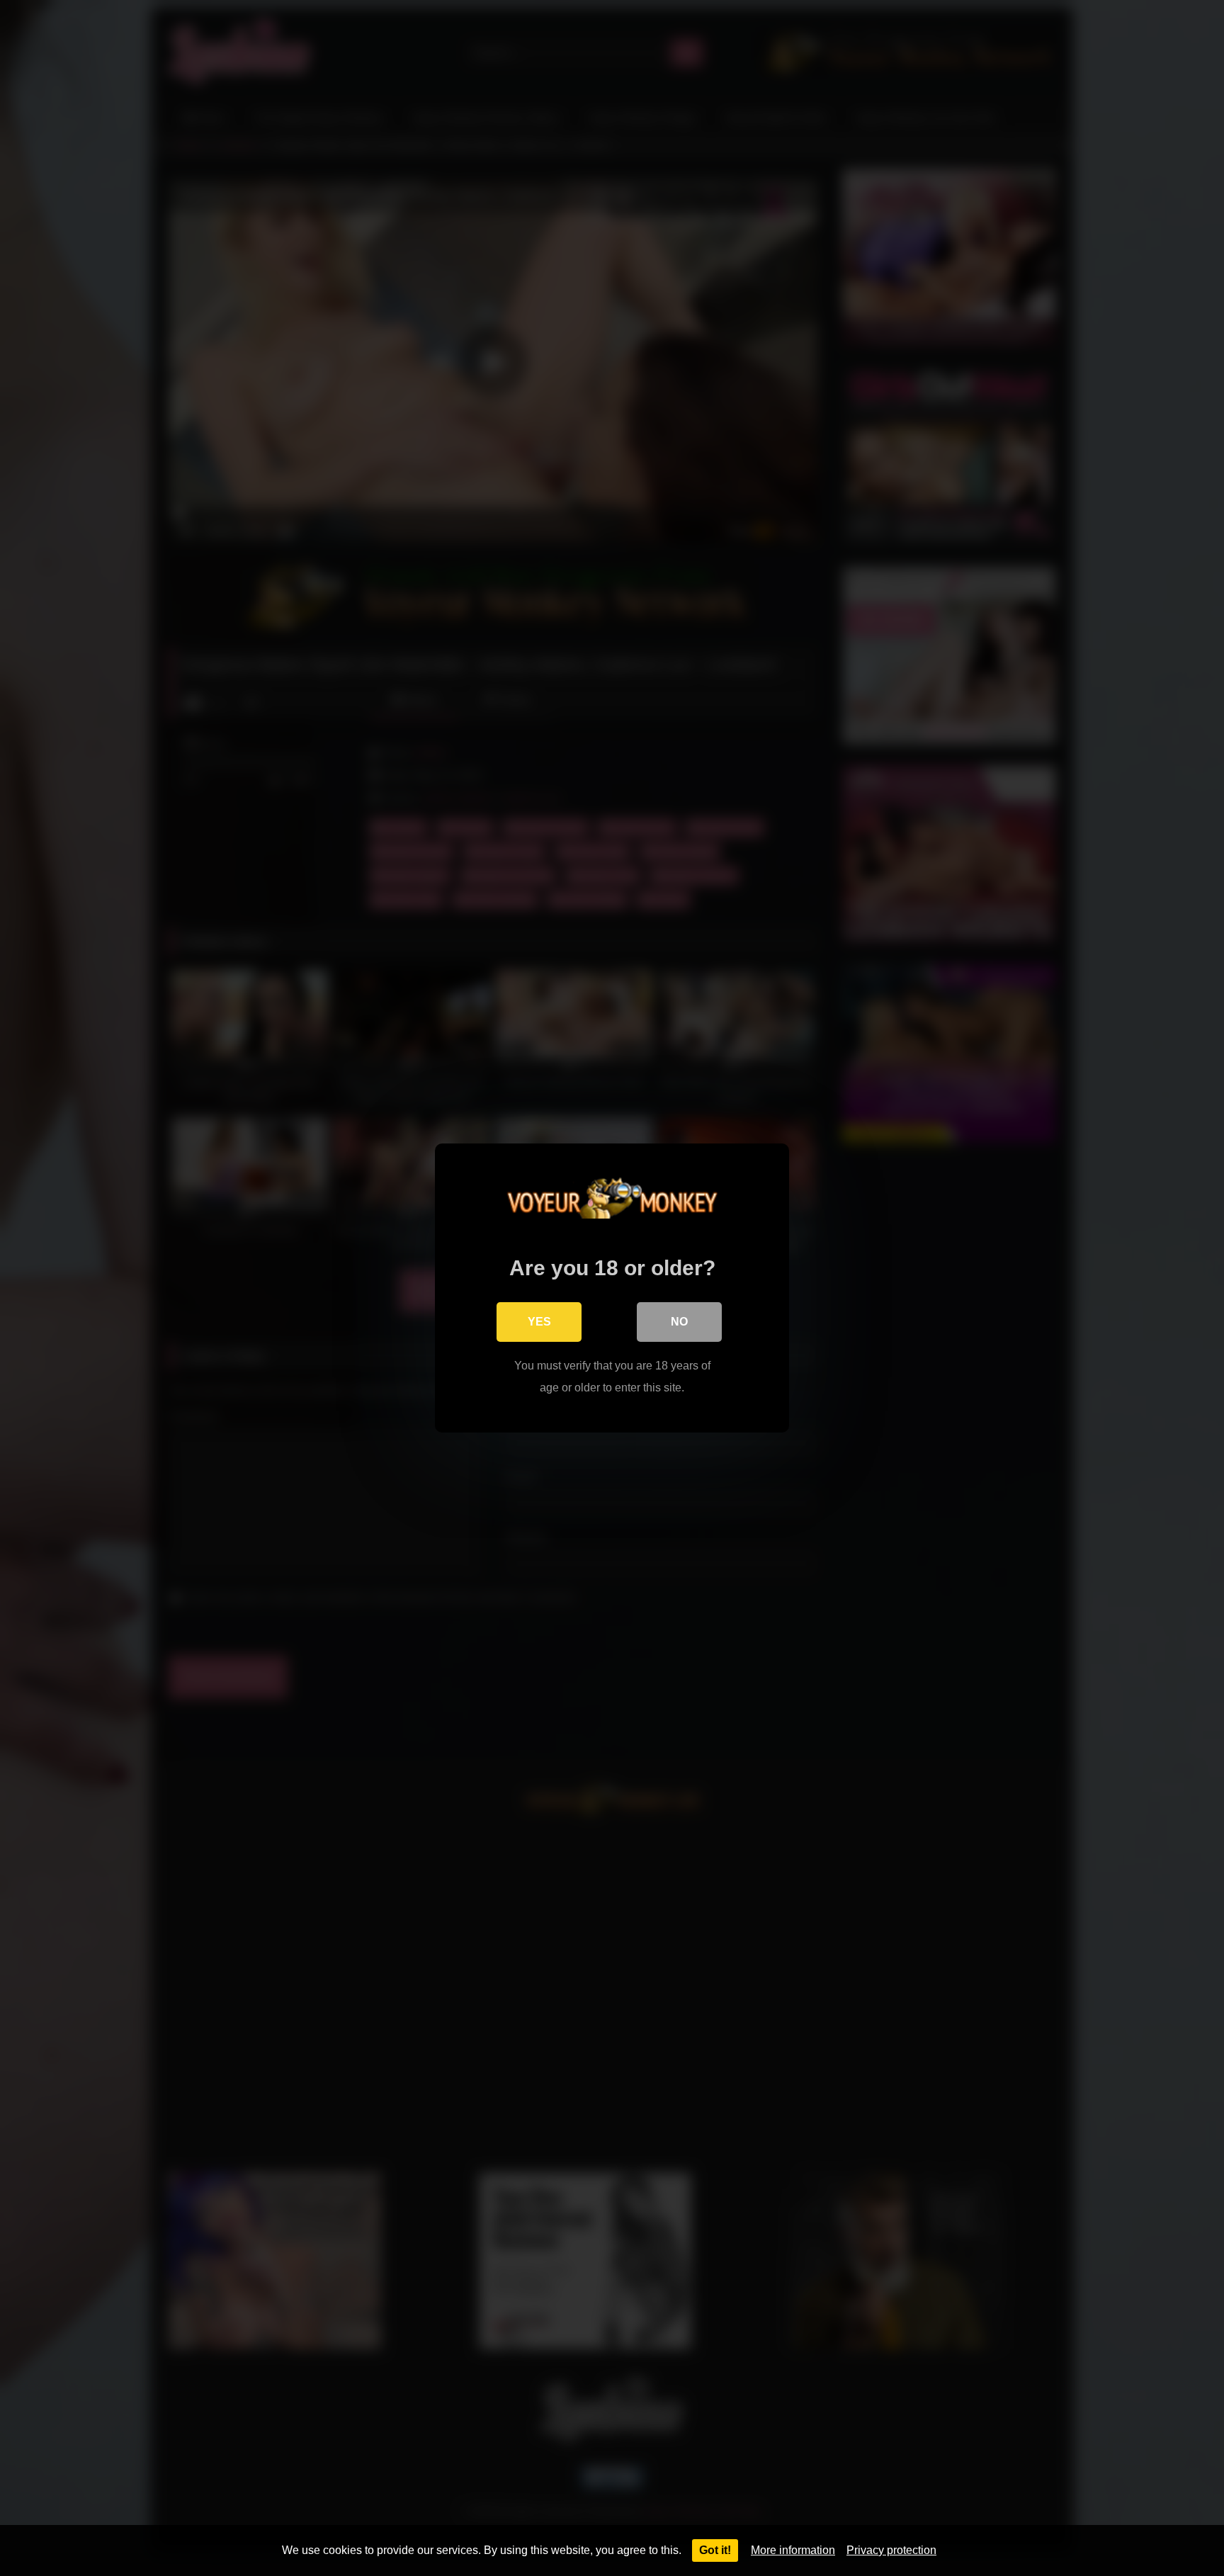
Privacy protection (891, 2550)
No (679, 1322)
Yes (539, 1322)
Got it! (715, 2550)
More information (793, 2550)
